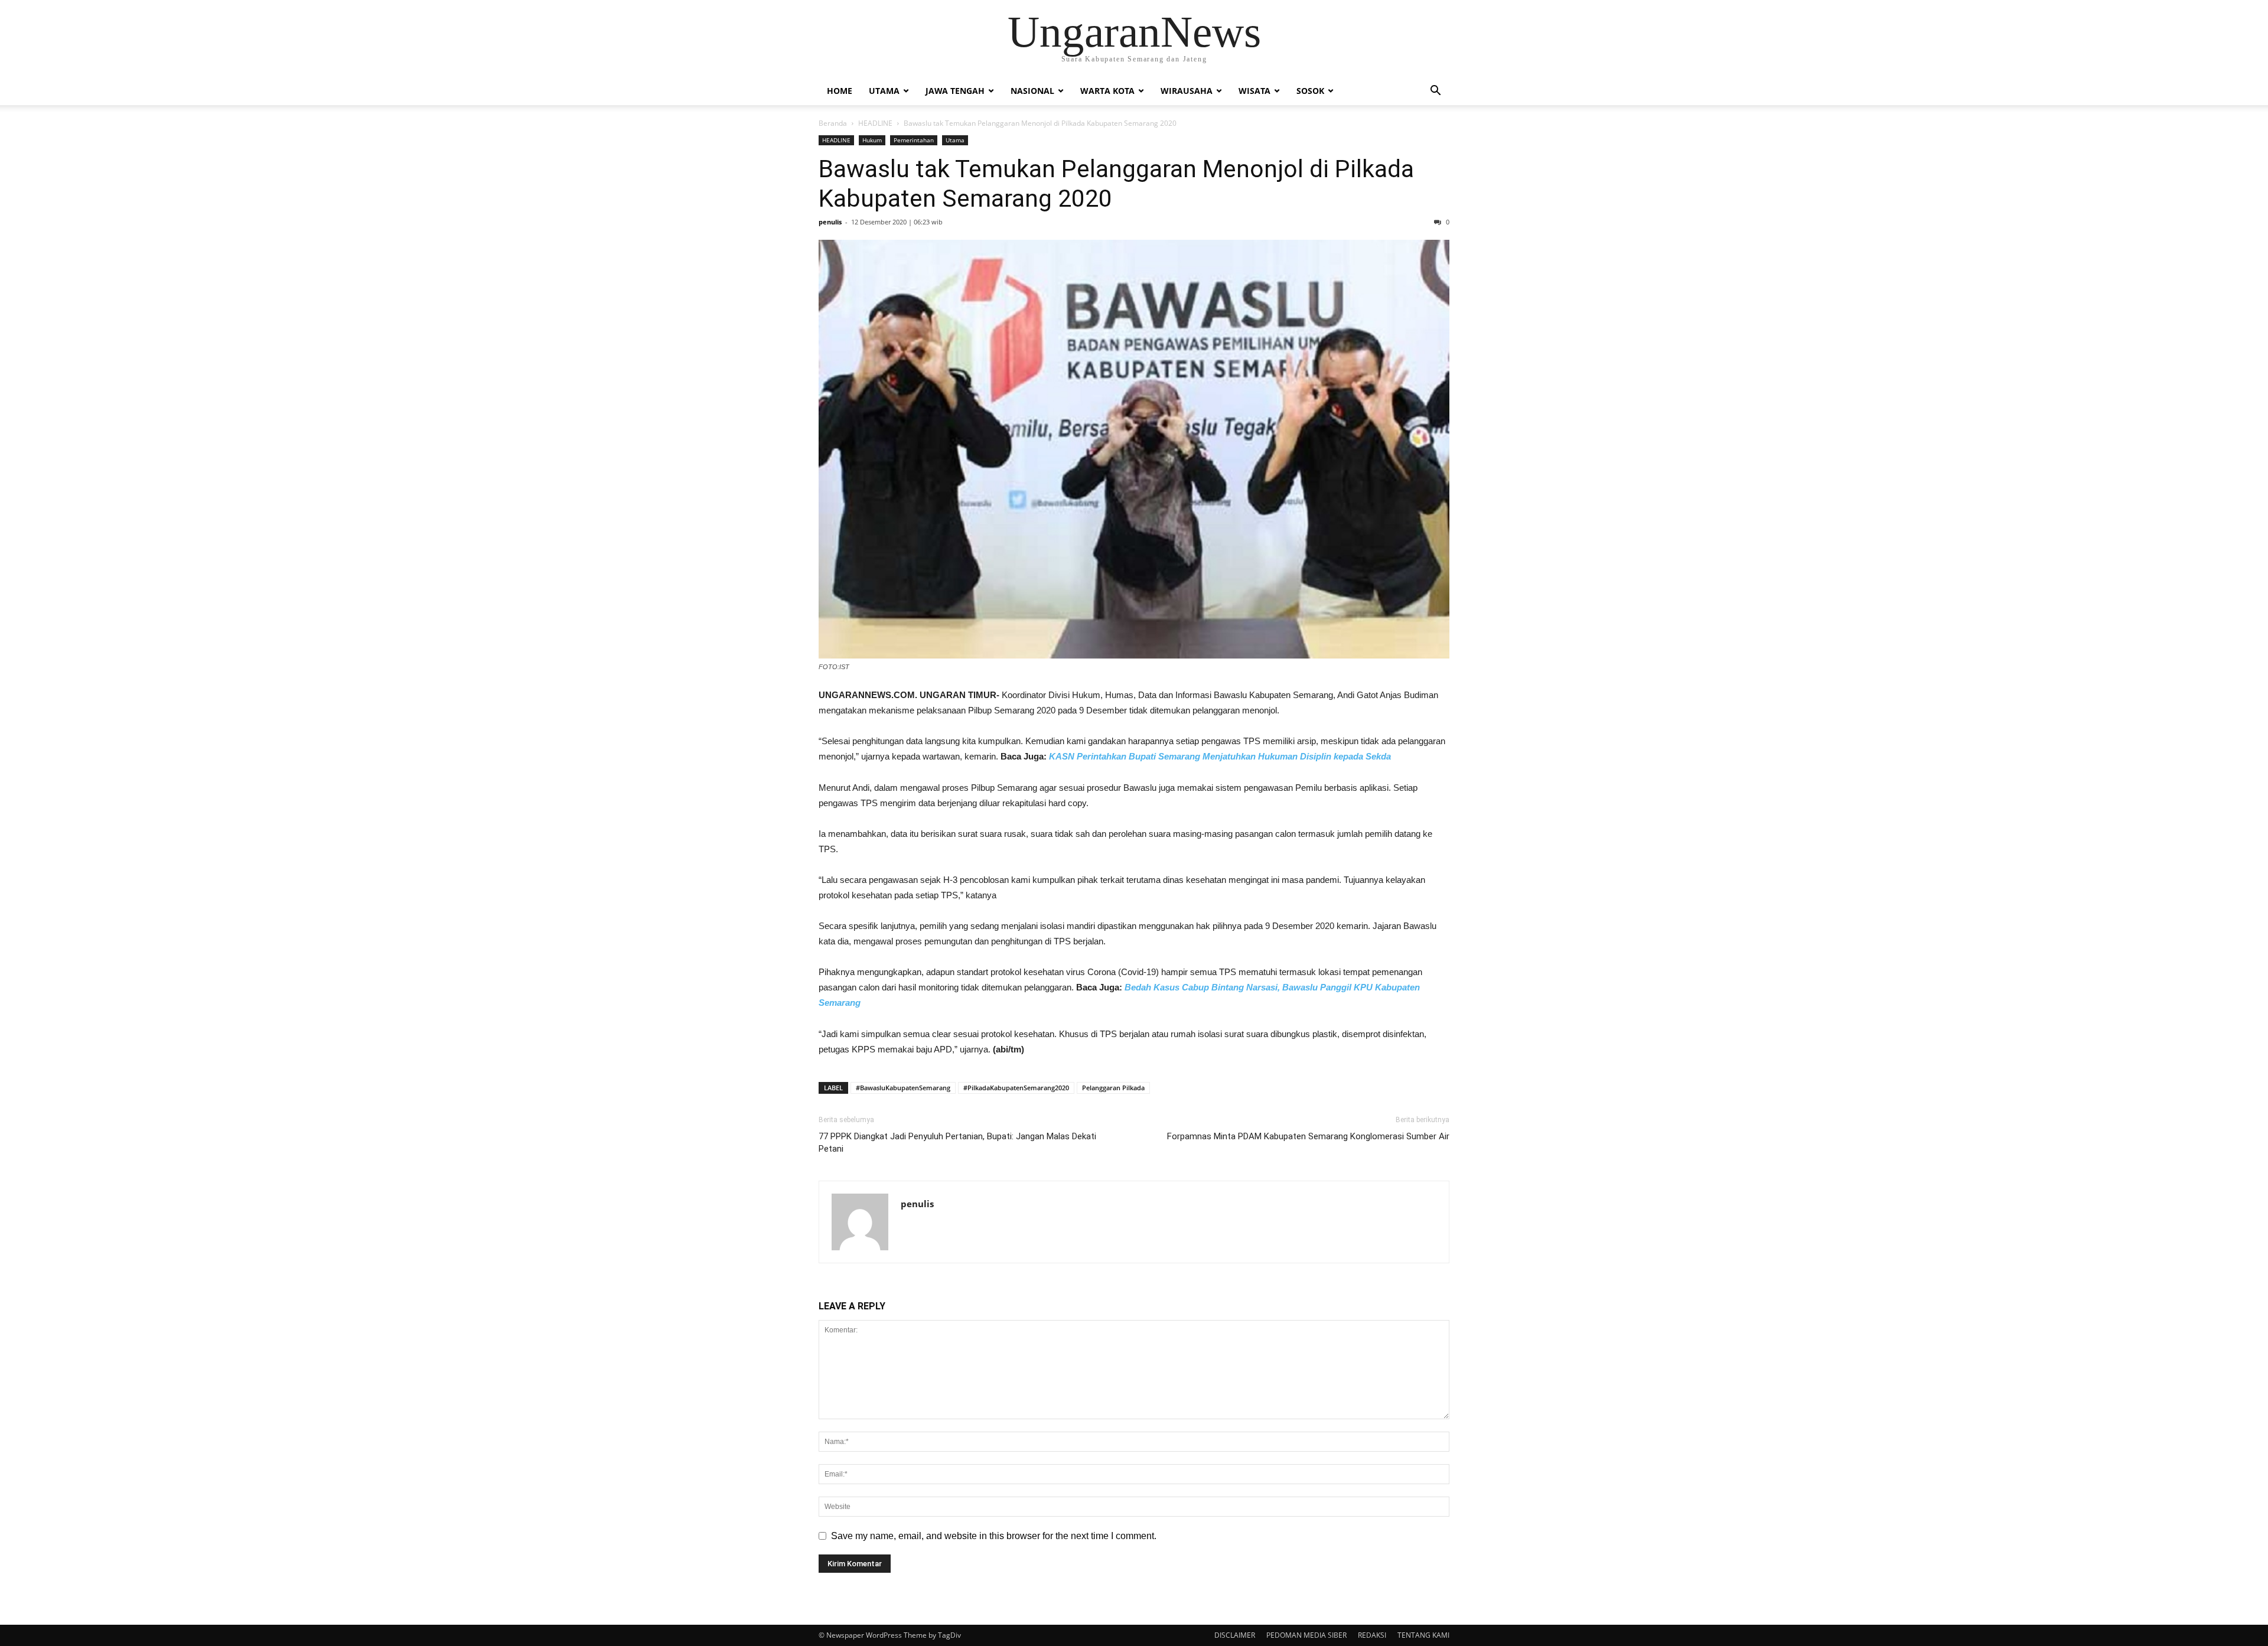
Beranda (833, 123)
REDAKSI (1372, 1635)
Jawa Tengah (955, 91)
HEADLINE (875, 123)
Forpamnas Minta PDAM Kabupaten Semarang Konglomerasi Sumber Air (1308, 1136)
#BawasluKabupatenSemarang (903, 1088)
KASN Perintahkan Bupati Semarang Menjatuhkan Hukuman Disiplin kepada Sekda (1220, 756)
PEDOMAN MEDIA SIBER (1306, 1635)
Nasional (1032, 91)
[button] (1435, 92)
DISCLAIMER (1235, 1635)
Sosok (1310, 91)
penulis (830, 222)
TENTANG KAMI (1423, 1635)
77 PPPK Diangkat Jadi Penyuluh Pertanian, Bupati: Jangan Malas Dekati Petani (957, 1143)
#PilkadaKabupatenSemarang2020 (1016, 1088)
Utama (884, 91)
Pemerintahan (914, 140)
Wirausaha (1187, 91)
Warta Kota (1107, 91)
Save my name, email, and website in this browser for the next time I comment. (994, 1536)
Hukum (872, 140)
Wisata (1254, 91)
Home (840, 91)
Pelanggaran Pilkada (1113, 1088)
